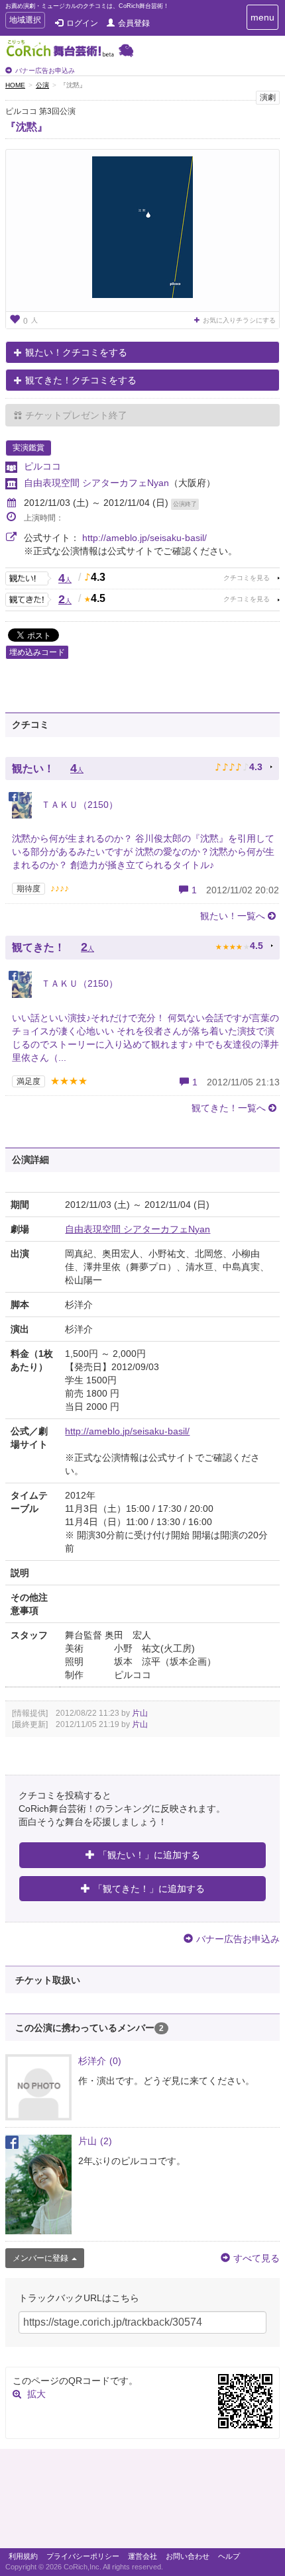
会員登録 (134, 23)
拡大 (36, 2394)
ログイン (82, 23)
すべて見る (256, 2258)
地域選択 (25, 22)
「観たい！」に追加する (149, 1855)
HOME (15, 85)
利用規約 (23, 2556)
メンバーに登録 (40, 2258)
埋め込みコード (37, 652)
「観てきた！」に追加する (149, 1889)
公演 (42, 85)
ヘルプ (229, 2556)
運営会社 (142, 2556)
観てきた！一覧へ (229, 1108)
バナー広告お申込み (45, 71)
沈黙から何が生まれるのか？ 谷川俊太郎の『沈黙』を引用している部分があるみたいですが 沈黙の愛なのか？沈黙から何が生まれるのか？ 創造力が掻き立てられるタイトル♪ (143, 852)
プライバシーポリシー (83, 2556)
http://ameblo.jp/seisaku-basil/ (144, 538)
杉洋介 (100, 2061)
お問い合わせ (188, 2556)
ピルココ (42, 466)
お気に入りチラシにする (239, 320)
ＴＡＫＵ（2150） (78, 805)
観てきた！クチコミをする (81, 380)
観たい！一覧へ (233, 916)
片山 (140, 1713)
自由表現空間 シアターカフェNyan (96, 483)
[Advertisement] (142, 2502)
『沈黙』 (27, 127)
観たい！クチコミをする (76, 352)
